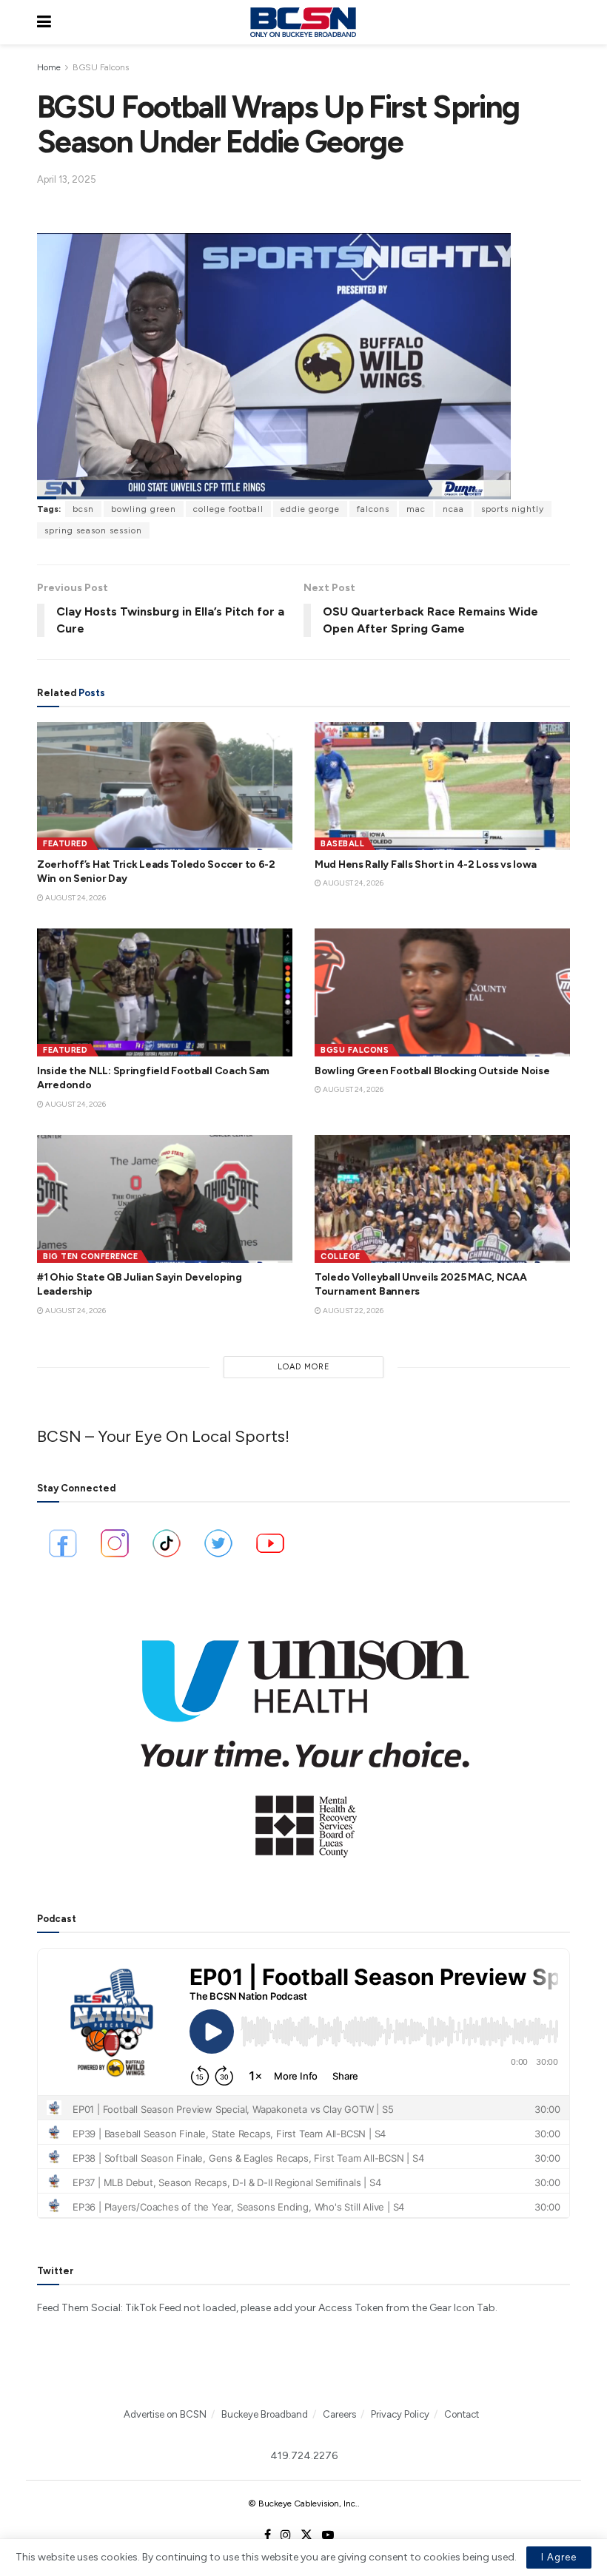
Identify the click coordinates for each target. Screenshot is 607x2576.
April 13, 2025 (67, 179)
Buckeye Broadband (265, 2414)
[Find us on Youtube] (328, 2535)
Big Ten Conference (90, 1257)
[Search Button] (563, 22)
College (341, 1257)
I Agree (559, 2557)
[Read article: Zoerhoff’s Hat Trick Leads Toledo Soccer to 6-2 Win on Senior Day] (165, 786)
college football (228, 509)
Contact (462, 2414)
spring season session (93, 530)
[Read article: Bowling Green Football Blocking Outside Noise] (442, 992)
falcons (373, 509)
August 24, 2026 (75, 898)
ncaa (453, 509)
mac (416, 509)
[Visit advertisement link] (303, 1739)
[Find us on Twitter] (306, 2535)
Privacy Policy (400, 2414)
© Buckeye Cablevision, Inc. (303, 2503)
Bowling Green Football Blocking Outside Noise (432, 1071)
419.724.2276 (304, 2456)
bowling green (144, 509)
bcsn (83, 509)
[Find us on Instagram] (286, 2535)
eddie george (310, 509)
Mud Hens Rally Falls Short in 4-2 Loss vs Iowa (426, 864)
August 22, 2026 (352, 1311)
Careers (339, 2414)
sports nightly (513, 509)
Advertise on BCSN (165, 2414)
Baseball (342, 844)
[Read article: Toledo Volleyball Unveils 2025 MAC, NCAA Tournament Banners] (442, 1199)
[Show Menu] (44, 22)
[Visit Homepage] (303, 22)
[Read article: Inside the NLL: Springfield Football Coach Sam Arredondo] (165, 992)
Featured (65, 844)
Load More (304, 1367)
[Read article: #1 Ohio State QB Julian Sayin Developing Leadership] (165, 1199)
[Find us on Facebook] (268, 2535)
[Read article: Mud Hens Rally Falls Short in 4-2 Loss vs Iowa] (442, 786)
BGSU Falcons (101, 67)
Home (49, 67)
